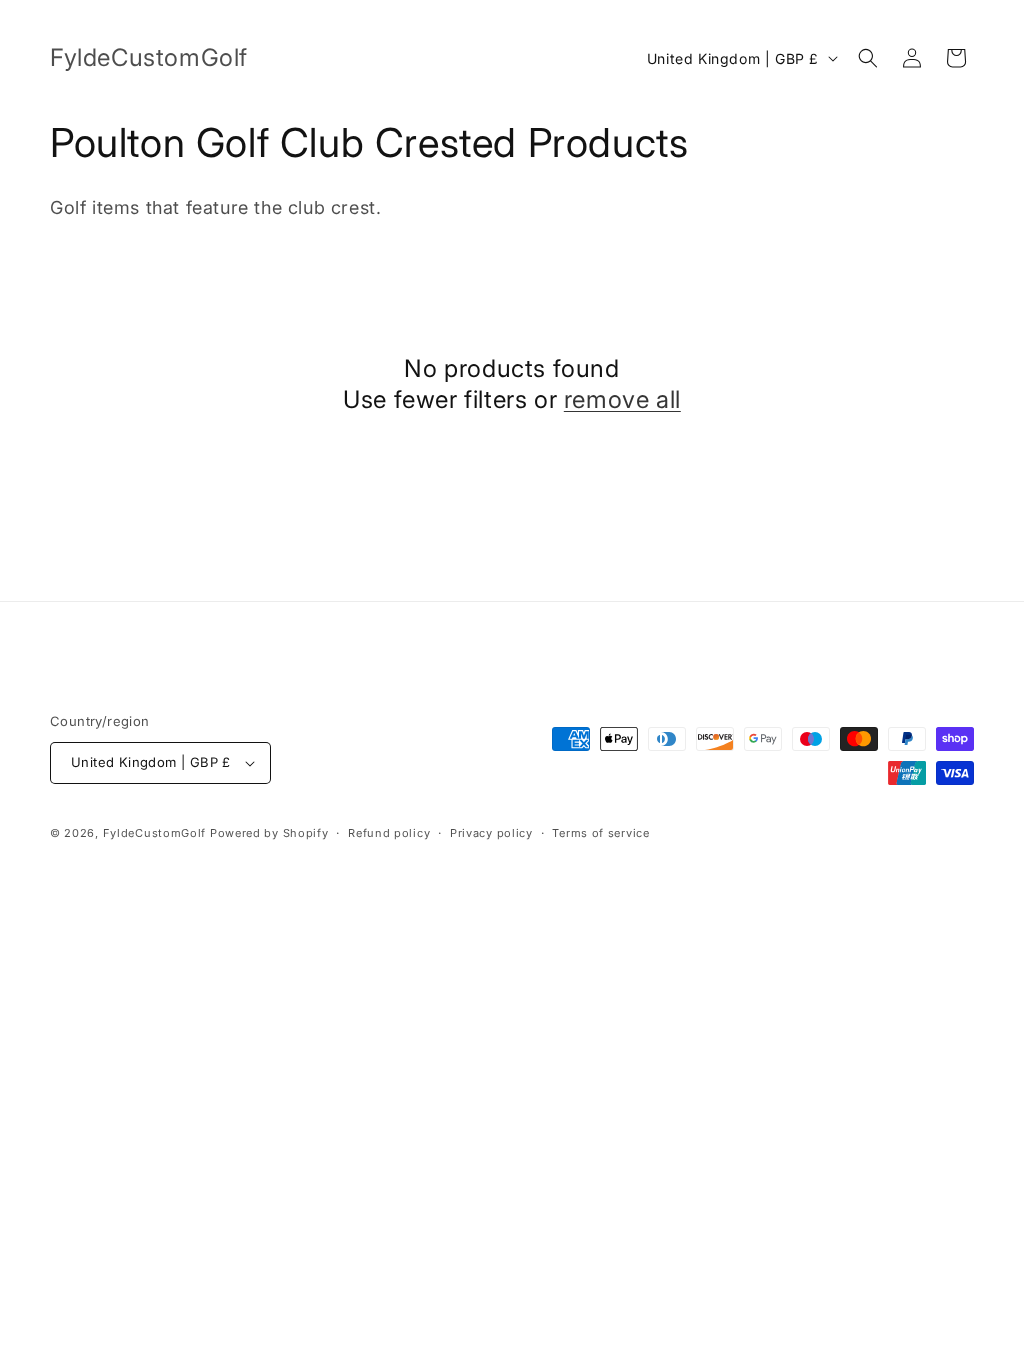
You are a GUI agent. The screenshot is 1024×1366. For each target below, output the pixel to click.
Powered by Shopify (269, 833)
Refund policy (389, 833)
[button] (868, 58)
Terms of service (600, 833)
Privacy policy (491, 833)
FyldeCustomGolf (155, 833)
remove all (622, 399)
